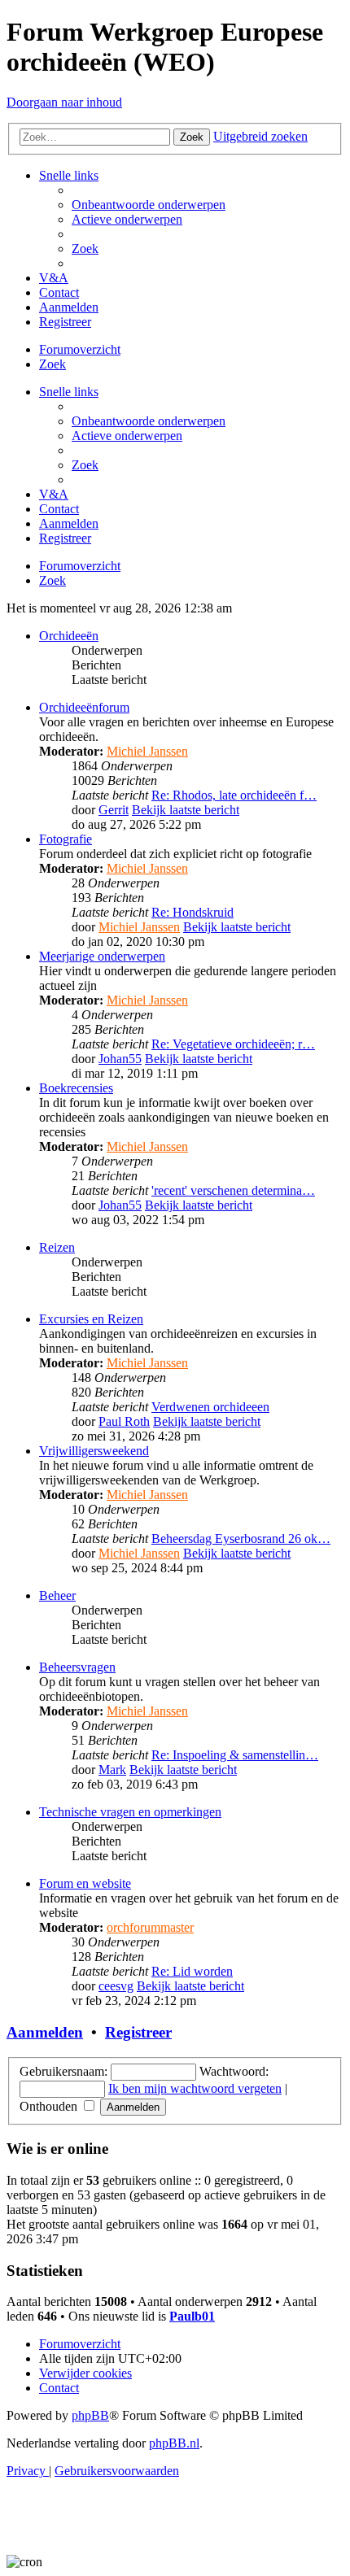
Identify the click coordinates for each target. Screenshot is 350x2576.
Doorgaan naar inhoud (64, 102)
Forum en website (85, 1883)
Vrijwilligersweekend (94, 1451)
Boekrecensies (76, 1088)
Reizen (57, 1247)
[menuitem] (149, 205)
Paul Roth (124, 1421)
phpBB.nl (174, 2443)
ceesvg (116, 1986)
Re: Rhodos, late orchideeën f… (234, 795)
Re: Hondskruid (192, 912)
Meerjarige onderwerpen (102, 956)
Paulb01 (192, 2316)
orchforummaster (150, 1927)
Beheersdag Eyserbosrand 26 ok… (241, 1539)
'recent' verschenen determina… (233, 1190)
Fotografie (66, 839)
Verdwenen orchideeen (210, 1407)
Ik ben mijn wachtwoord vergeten (195, 2088)
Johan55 (120, 1059)
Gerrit (114, 810)
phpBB (90, 2415)
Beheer (57, 1595)
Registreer (138, 2032)
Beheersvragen (77, 1667)
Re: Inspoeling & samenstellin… (235, 1755)
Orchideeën (69, 636)
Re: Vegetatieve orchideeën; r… (233, 1044)
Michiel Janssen (147, 751)
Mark (112, 1770)
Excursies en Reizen (91, 1319)
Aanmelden (45, 2032)
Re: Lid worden (192, 1971)
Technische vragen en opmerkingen (130, 1812)
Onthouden (50, 2106)
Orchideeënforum (84, 707)
